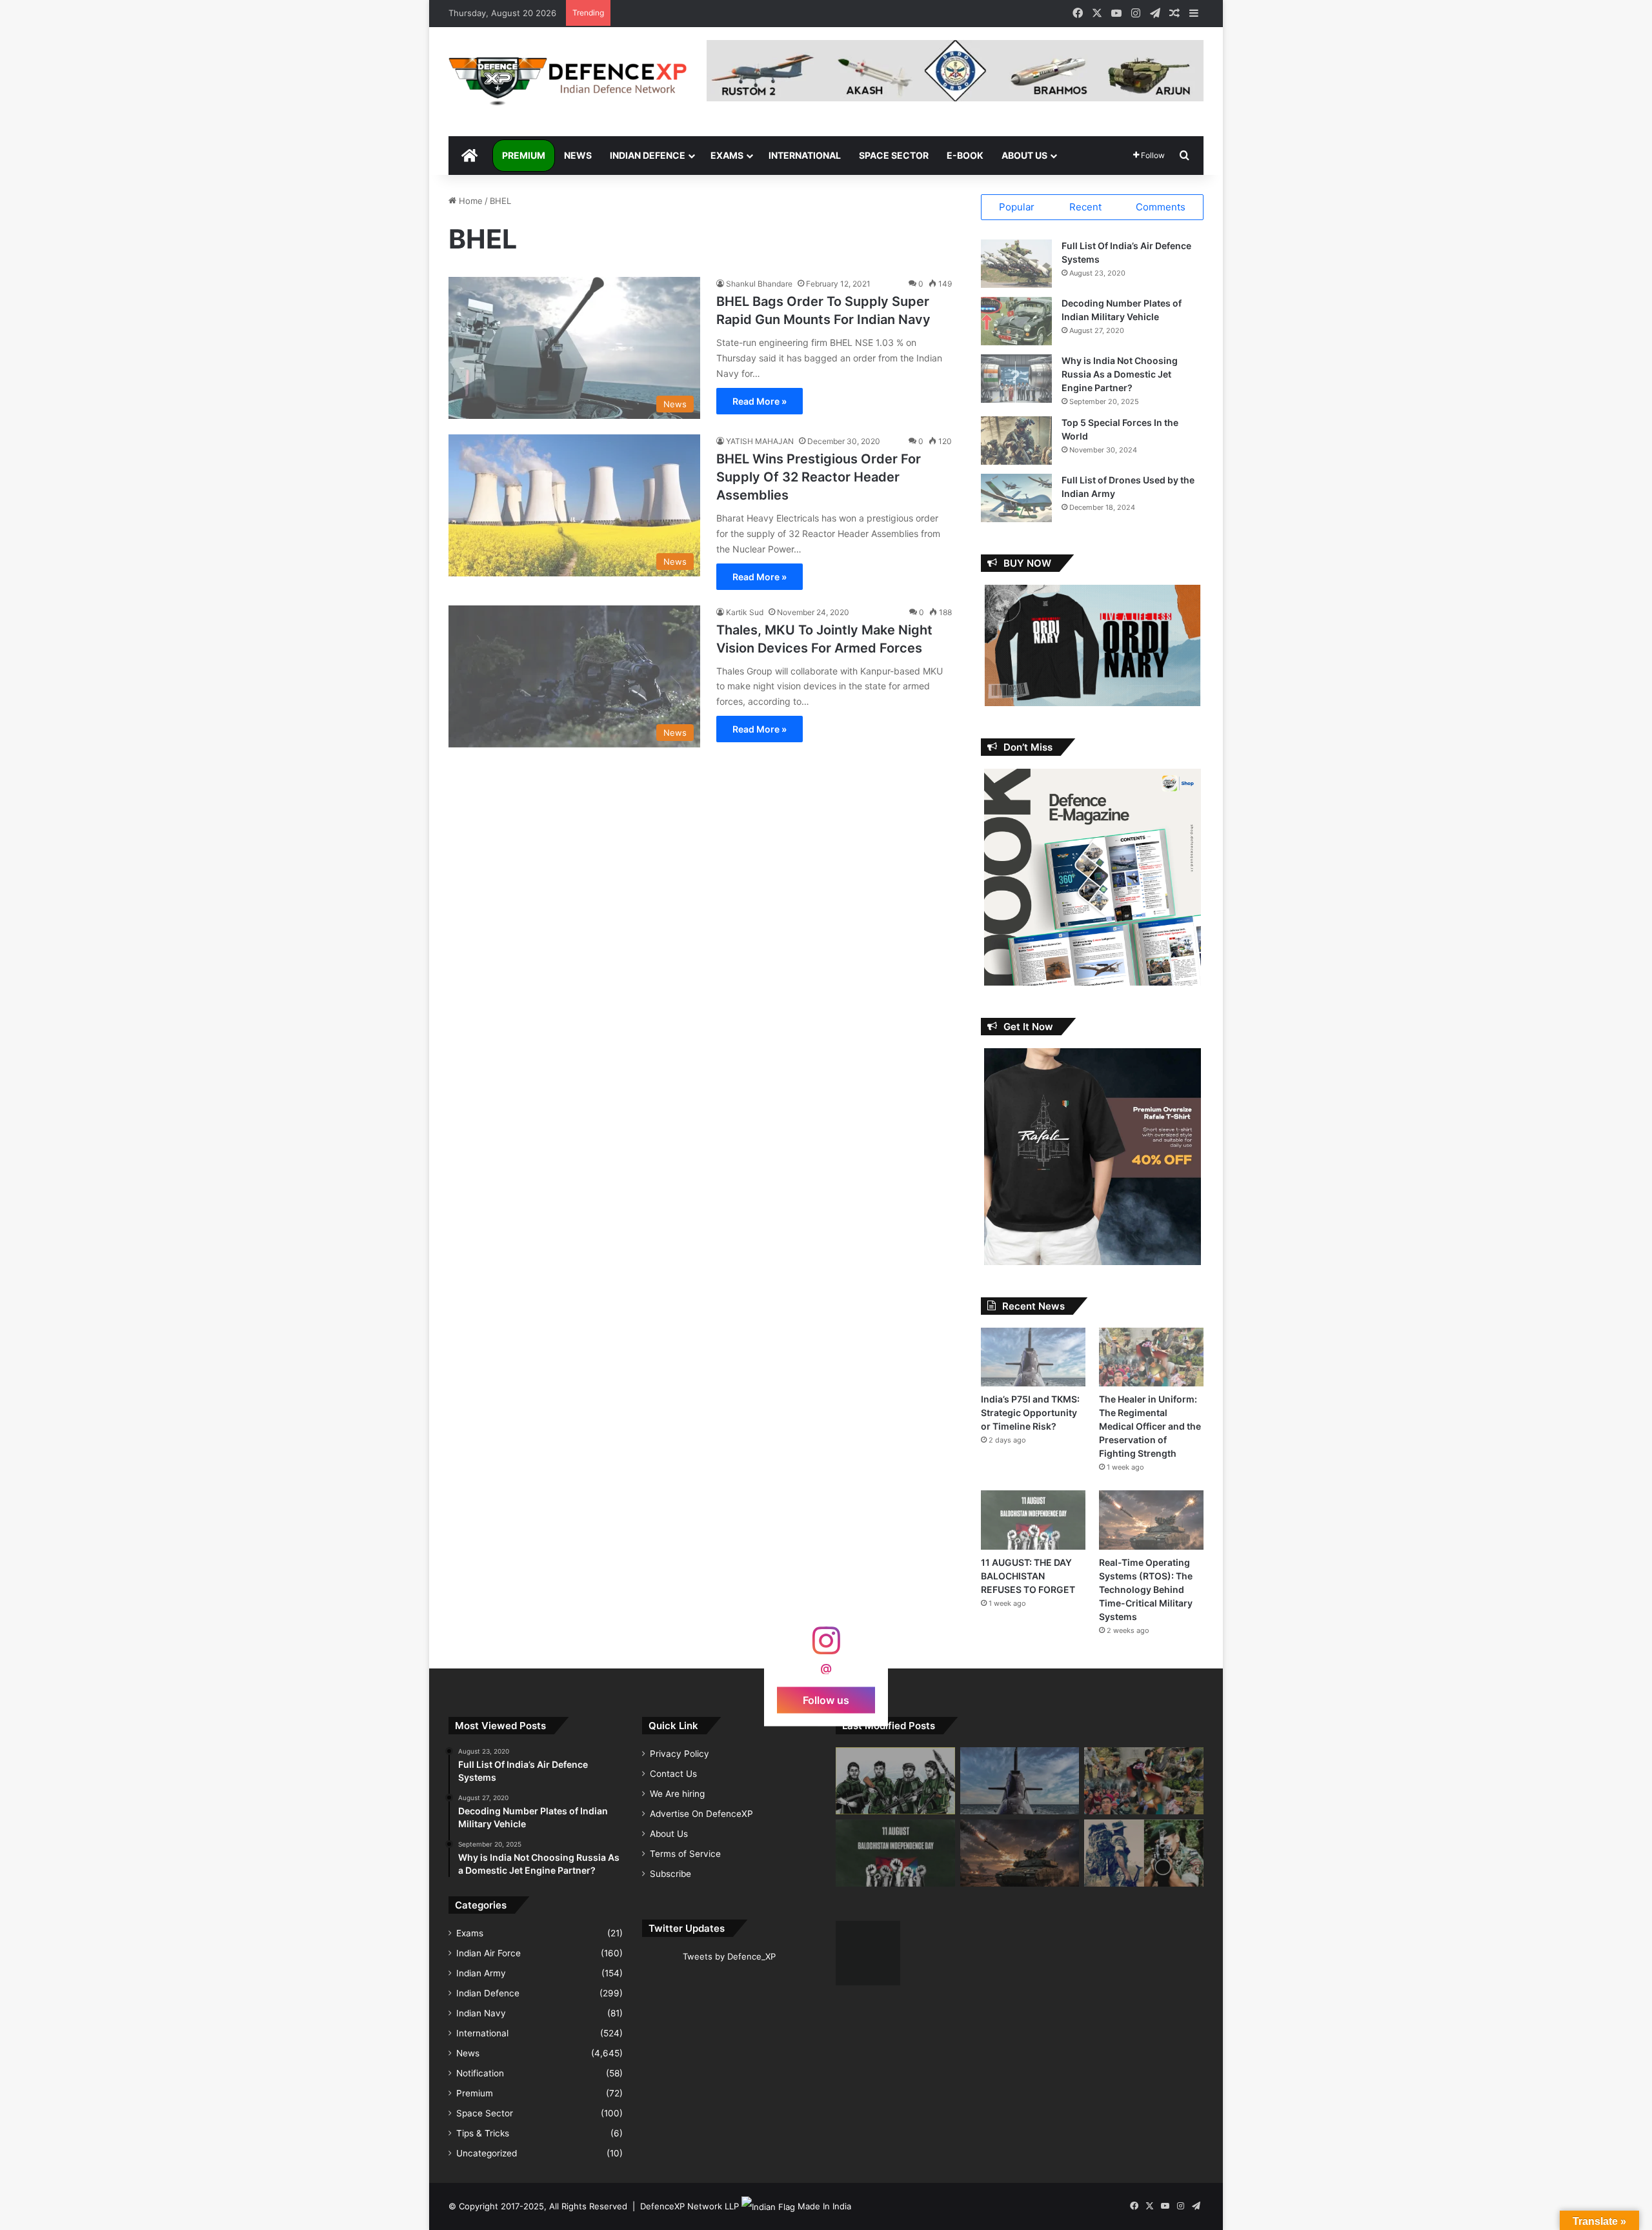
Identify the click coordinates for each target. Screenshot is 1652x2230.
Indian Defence (648, 155)
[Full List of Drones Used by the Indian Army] (1016, 498)
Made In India (824, 2206)
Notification (480, 2073)
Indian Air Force (489, 1953)
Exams (727, 155)
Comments (1161, 207)
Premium (524, 155)
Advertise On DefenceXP (701, 1814)
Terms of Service (685, 1854)
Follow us (826, 1699)
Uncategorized (487, 2153)
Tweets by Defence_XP (729, 1956)
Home (469, 201)
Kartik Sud (745, 612)
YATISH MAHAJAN (760, 441)
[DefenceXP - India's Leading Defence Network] (568, 82)
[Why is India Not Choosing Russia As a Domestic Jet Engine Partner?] (1016, 379)
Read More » (760, 401)
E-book (965, 155)
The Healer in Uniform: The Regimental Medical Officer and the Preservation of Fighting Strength (1150, 1426)
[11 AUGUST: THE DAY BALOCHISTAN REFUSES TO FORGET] (1033, 1520)
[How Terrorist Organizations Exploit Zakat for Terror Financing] (895, 1781)
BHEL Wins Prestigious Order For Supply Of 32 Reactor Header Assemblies (819, 477)
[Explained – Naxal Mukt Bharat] (1144, 1853)
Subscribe (670, 1874)
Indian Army (481, 1973)
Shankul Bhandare (759, 284)
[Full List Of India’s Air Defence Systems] (1016, 264)
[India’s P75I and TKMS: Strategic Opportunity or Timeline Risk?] (1033, 1357)
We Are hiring (677, 1794)
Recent (1085, 207)
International (805, 155)
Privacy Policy (680, 1754)
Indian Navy (481, 2013)
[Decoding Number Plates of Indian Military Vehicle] (1016, 321)
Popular (1017, 207)
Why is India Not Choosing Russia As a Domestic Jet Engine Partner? (1120, 374)
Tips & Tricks (483, 2133)
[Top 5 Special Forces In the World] (1016, 441)
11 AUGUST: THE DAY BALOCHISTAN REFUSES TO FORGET (1028, 1576)
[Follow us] (826, 1647)
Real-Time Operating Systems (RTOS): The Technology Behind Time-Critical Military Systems (1146, 1589)
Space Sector (894, 155)
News (578, 155)
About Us (1024, 155)
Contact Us (673, 1774)
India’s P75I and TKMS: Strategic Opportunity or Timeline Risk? (1030, 1413)
